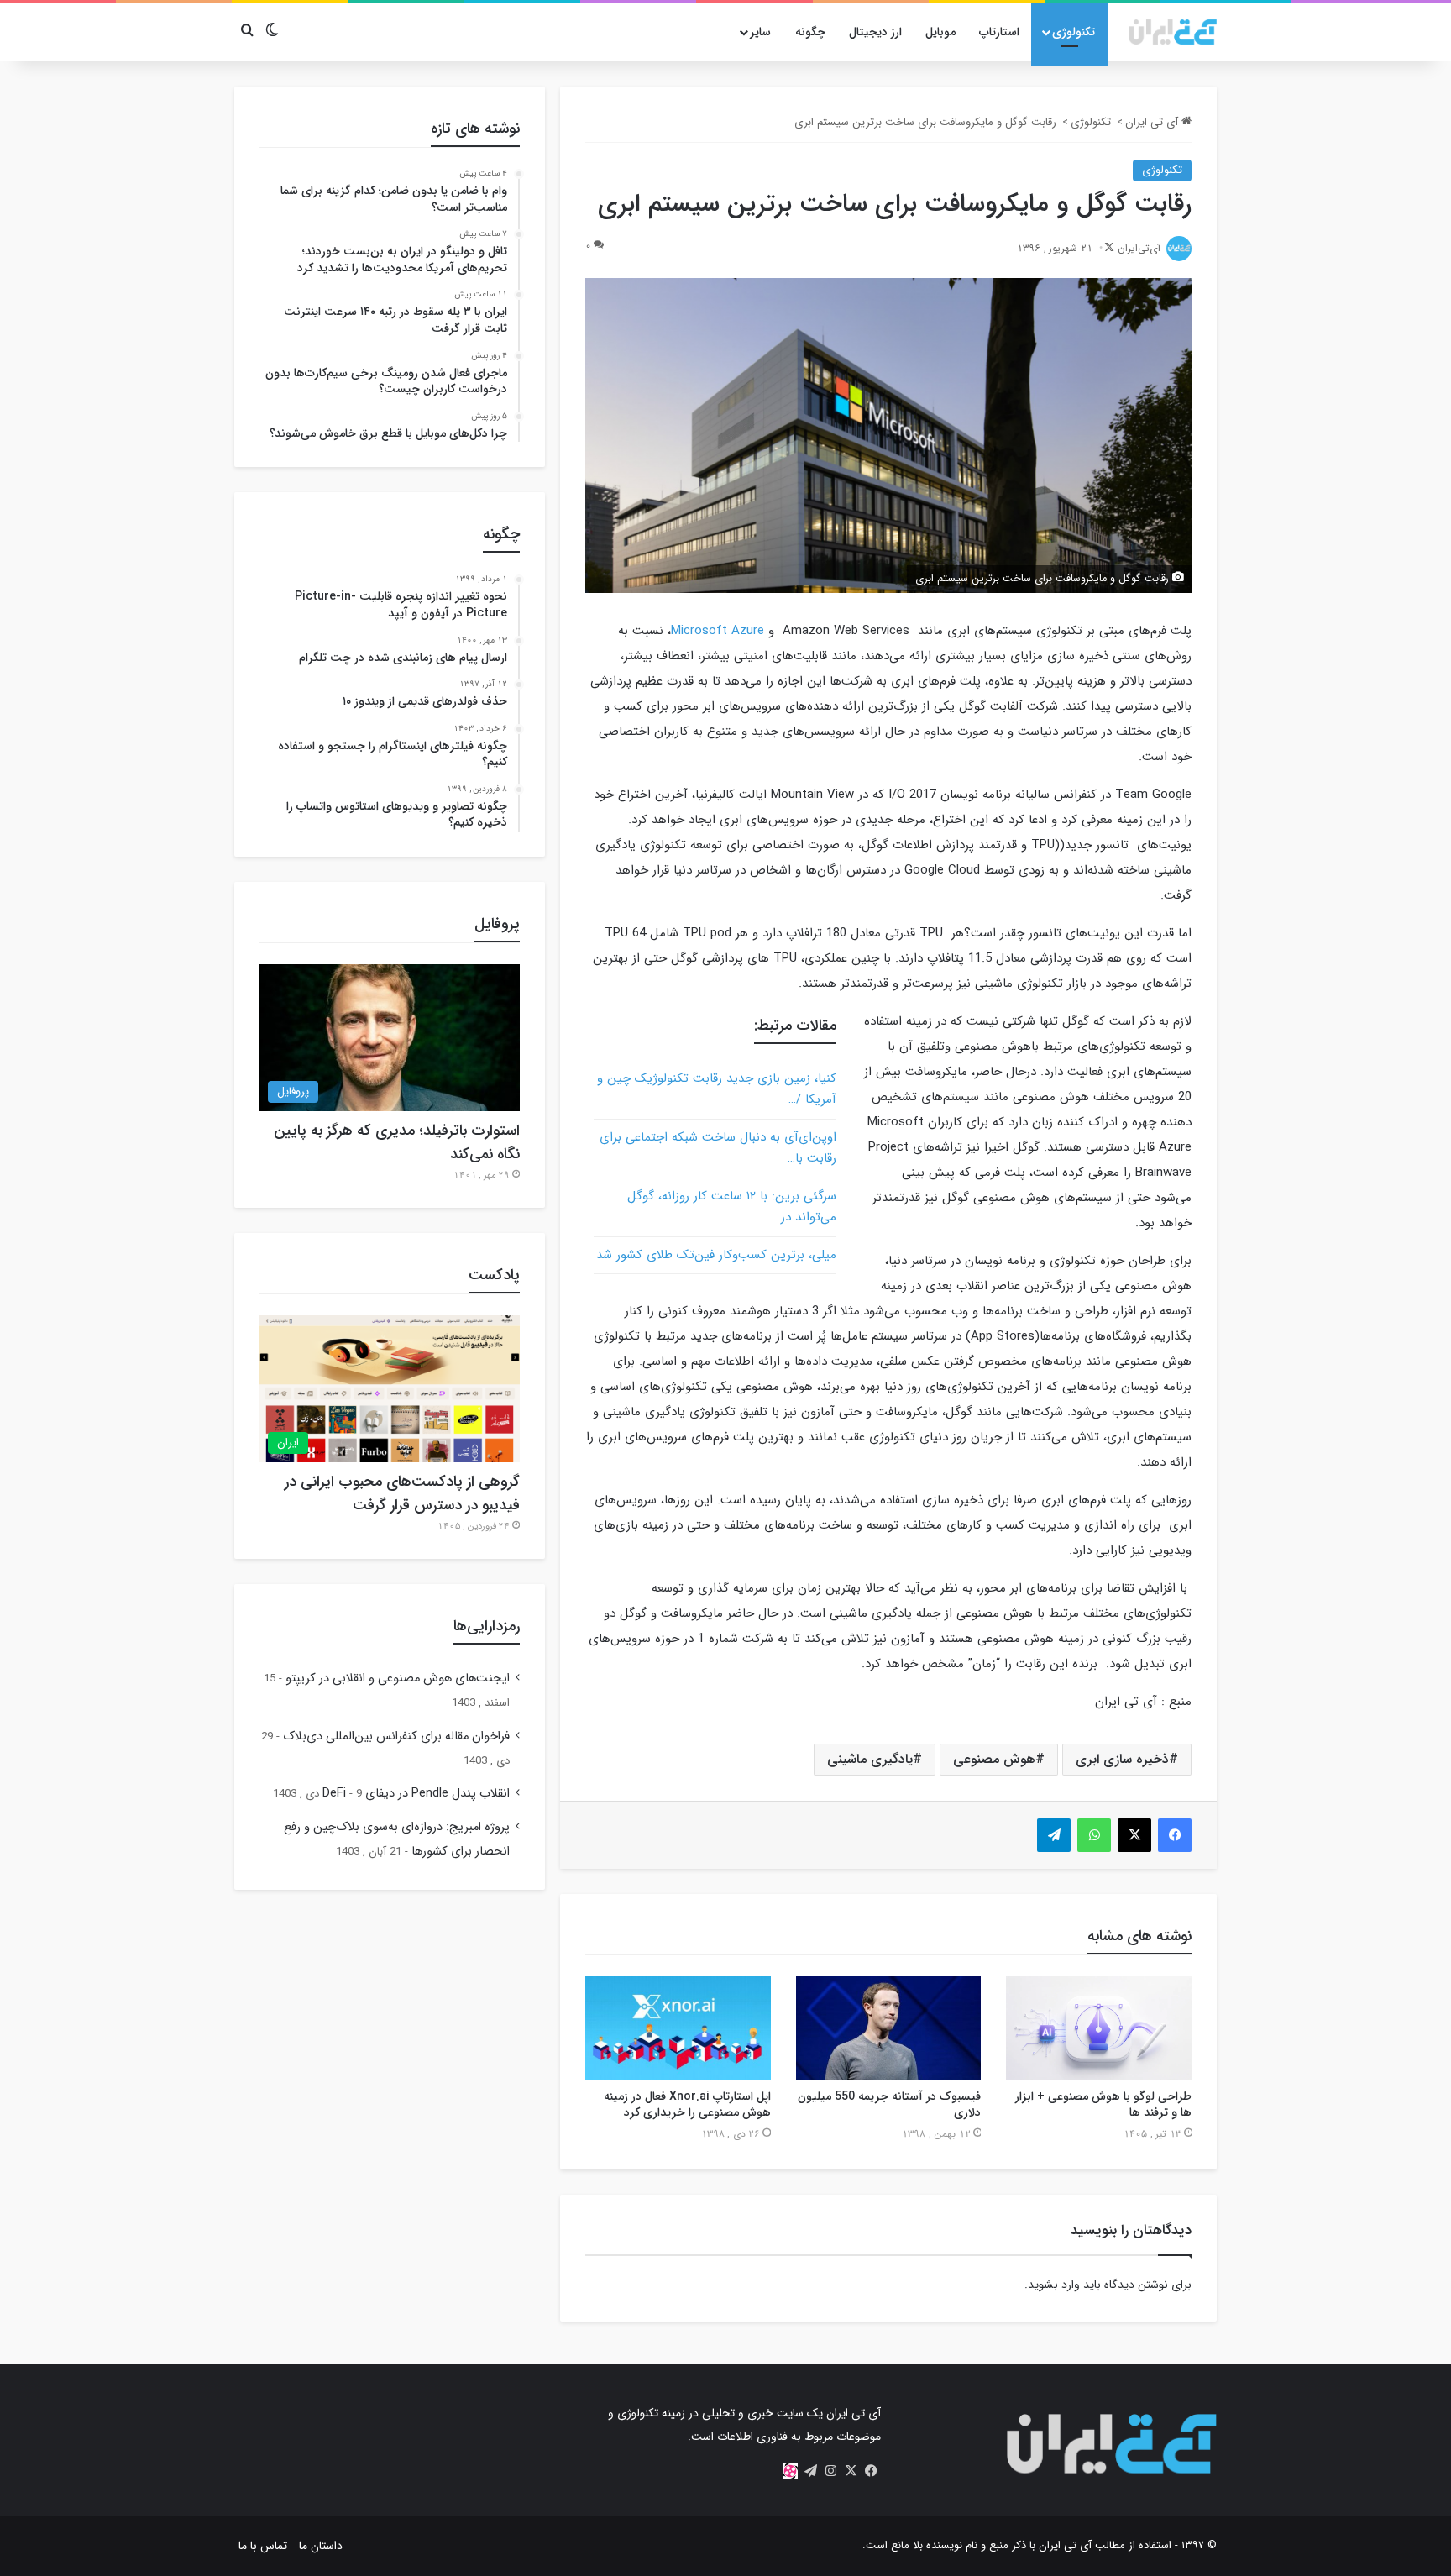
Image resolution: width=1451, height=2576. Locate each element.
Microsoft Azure (718, 631)
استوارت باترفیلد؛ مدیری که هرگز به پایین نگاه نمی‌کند (397, 1142)
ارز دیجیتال (875, 32)
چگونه (810, 32)
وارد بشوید (1054, 2285)
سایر (760, 32)
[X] (851, 2471)
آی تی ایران (1153, 122)
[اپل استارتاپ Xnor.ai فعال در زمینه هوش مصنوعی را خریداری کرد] (678, 2028)
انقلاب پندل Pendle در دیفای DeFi (416, 1794)
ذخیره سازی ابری (1122, 1759)
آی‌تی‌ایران (1139, 248)
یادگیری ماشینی (870, 1759)
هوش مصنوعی (994, 1759)
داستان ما (321, 2546)
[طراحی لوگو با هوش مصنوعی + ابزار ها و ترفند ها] (1099, 2028)
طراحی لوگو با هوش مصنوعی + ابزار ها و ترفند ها (1103, 2104)
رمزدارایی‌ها (487, 1626)
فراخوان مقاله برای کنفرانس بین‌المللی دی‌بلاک (396, 1737)
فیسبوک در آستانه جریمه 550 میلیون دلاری (889, 2104)
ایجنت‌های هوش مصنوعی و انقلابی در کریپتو (398, 1679)
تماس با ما (263, 2546)
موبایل (940, 32)
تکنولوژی (1074, 32)
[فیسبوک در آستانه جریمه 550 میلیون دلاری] (889, 2028)
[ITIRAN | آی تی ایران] (1173, 32)
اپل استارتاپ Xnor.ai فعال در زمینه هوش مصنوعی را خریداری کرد (687, 2104)
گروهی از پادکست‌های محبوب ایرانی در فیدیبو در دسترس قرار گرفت (402, 1493)
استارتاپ (999, 32)
